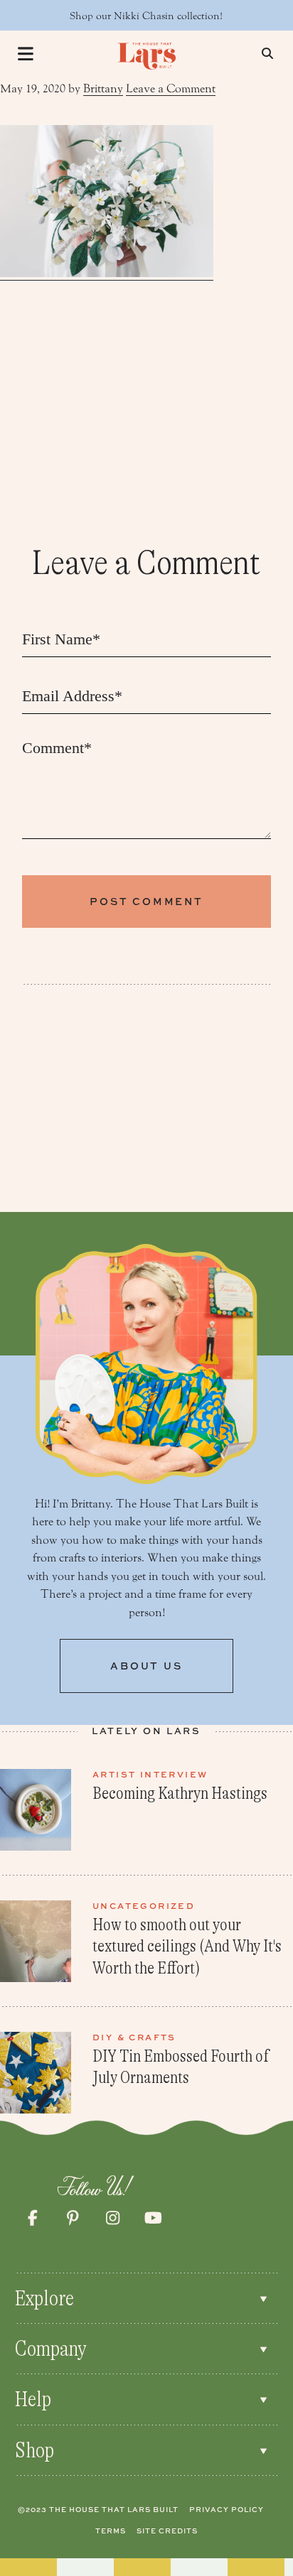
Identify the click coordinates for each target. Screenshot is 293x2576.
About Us (146, 1666)
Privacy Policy (227, 2509)
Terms (111, 2531)
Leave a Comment (171, 88)
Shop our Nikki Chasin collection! (146, 16)
